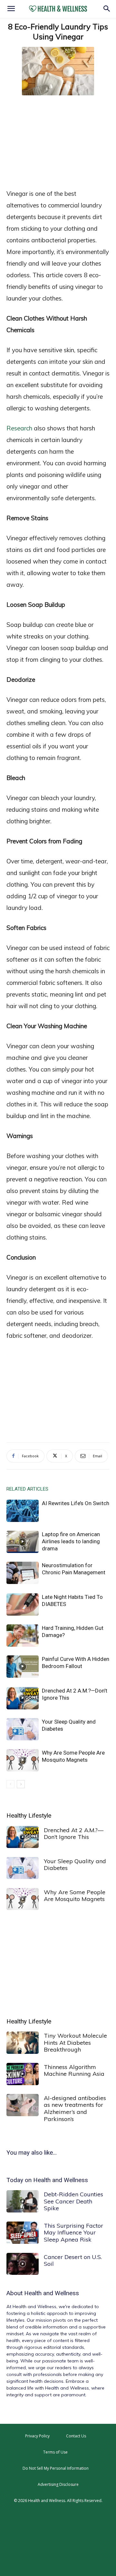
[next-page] (21, 1784)
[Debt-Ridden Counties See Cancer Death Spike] (23, 2201)
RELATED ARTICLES (27, 1489)
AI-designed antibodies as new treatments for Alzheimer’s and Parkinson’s (75, 2108)
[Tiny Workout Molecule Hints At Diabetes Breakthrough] (23, 2043)
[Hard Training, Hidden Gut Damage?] (23, 1636)
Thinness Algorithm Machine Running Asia (74, 2070)
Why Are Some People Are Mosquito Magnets (75, 1896)
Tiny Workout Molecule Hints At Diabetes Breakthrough (75, 2043)
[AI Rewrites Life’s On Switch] (23, 1511)
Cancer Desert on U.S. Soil (73, 2260)
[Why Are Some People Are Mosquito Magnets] (23, 1760)
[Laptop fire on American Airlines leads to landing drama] (23, 1542)
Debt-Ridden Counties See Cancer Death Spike (73, 2201)
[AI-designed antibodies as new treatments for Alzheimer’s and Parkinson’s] (23, 2105)
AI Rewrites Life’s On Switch (76, 1503)
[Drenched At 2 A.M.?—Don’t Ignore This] (23, 1698)
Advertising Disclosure (58, 2484)
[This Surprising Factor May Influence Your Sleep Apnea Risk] (23, 2233)
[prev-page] (10, 1784)
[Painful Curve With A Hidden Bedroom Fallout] (23, 1667)
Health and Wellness (52, 2293)
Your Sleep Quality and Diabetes (75, 1865)
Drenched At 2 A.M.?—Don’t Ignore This (74, 1834)
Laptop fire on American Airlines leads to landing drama (71, 1541)
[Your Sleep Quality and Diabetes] (23, 1729)
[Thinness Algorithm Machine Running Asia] (23, 2074)
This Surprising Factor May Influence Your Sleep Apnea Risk (73, 2233)
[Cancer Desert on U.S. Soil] (23, 2264)
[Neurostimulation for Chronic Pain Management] (23, 1573)
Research (19, 428)
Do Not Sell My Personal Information (56, 2468)
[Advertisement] (58, 141)
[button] (11, 9)
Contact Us (76, 2436)
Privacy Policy (37, 2436)
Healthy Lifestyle (29, 1816)
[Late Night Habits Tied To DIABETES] (23, 1605)
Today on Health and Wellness (47, 2180)
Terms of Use (55, 2452)
